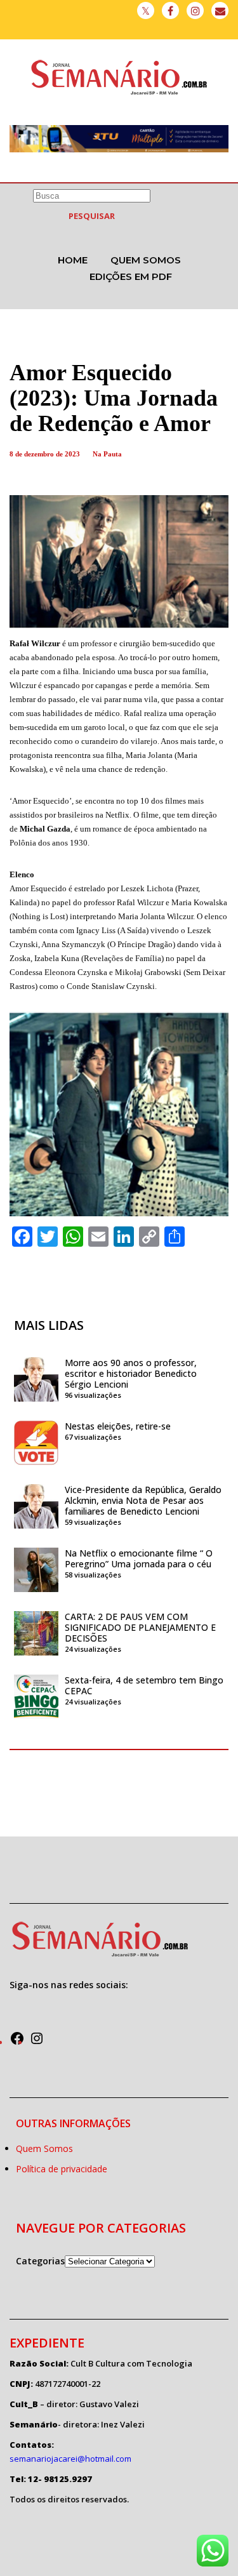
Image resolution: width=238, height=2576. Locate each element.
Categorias (40, 2261)
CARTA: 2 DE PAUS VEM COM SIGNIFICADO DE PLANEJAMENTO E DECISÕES (140, 1627)
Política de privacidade (62, 2169)
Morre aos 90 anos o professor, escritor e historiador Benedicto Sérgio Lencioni (131, 1373)
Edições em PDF (131, 276)
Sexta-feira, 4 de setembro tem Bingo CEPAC (144, 1685)
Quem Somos (146, 260)
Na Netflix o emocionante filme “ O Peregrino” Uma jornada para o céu (139, 1558)
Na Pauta (107, 454)
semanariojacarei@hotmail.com (70, 2459)
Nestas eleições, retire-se (118, 1426)
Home (73, 260)
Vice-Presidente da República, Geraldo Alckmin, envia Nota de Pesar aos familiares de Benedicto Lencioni (143, 1500)
